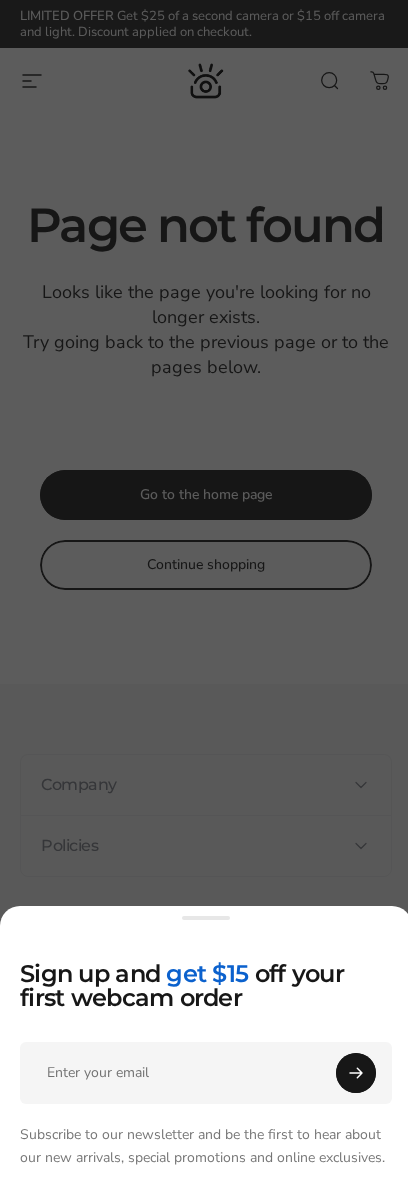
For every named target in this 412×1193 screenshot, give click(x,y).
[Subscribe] (356, 1073)
